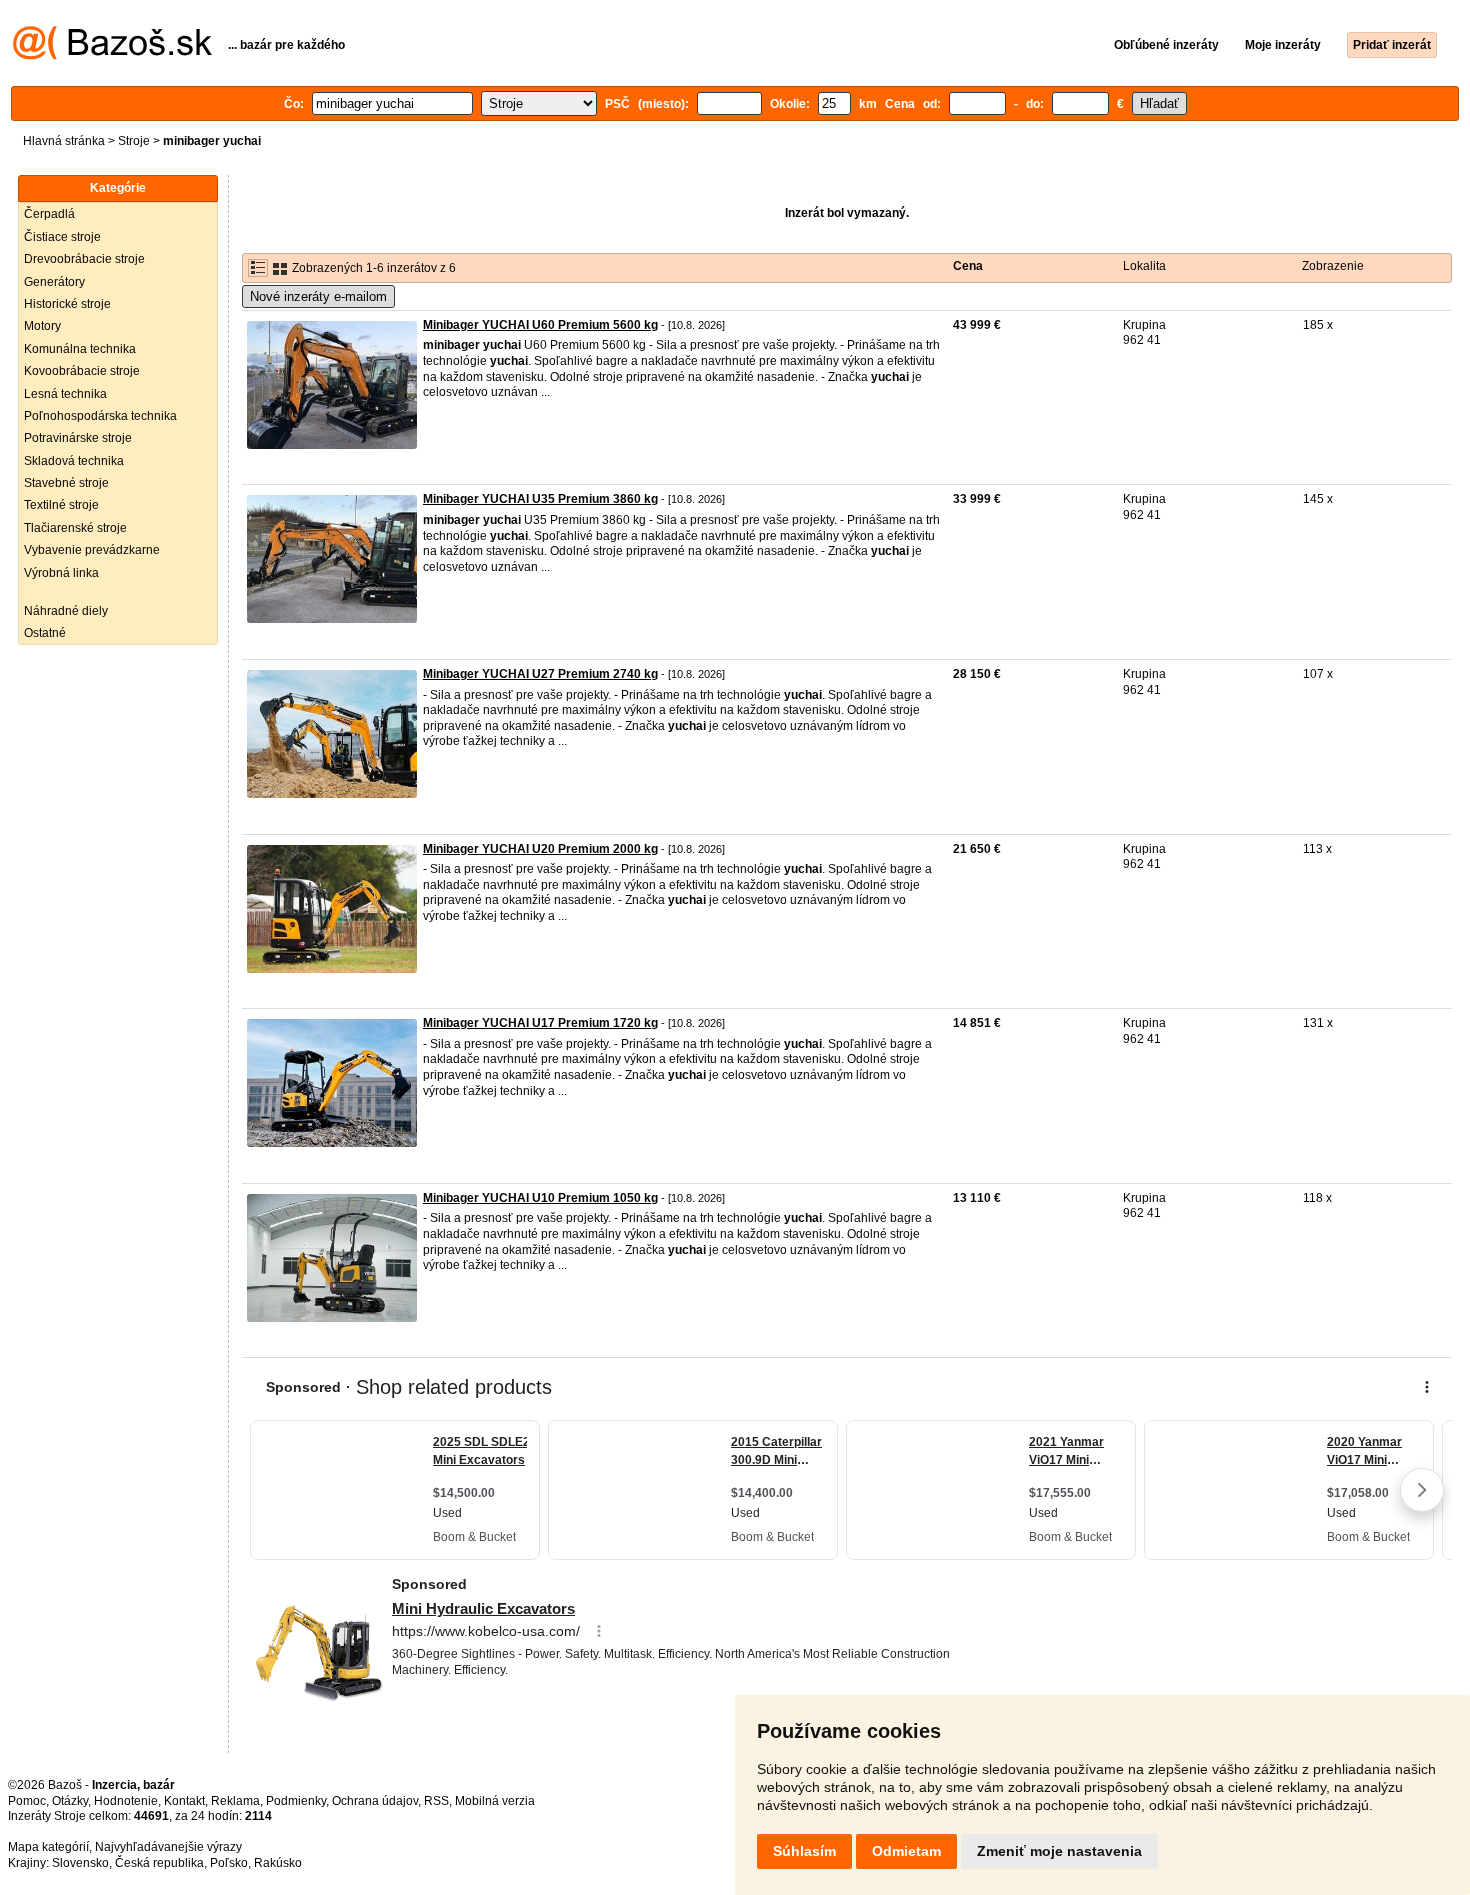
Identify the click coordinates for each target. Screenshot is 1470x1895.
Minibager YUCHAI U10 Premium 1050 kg (540, 1198)
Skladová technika (74, 461)
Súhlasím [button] (804, 1851)
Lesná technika (65, 394)
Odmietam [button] (906, 1851)
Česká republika (159, 1863)
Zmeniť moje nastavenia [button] (1059, 1851)
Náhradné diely (66, 611)
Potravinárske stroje (78, 438)
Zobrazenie (1333, 266)
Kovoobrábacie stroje (82, 371)
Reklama (235, 1801)
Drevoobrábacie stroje (84, 259)
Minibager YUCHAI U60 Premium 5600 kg (540, 325)
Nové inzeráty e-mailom (318, 296)
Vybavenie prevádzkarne (92, 550)
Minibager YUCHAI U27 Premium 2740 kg (540, 674)
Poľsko (229, 1863)
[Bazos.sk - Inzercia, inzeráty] (112, 56)
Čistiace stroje (62, 237)
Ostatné (45, 633)
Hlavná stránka (64, 141)
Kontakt (184, 1801)
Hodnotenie (126, 1801)
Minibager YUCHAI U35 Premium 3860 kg (540, 499)
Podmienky (296, 1801)
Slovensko (80, 1863)
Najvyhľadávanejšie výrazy (168, 1847)
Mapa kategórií (48, 1847)
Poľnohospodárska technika (100, 416)
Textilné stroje (61, 505)
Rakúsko (278, 1863)
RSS (436, 1801)
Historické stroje (67, 304)
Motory (42, 326)
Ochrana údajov (375, 1801)
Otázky (70, 1801)
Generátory (54, 282)
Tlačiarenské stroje (75, 528)
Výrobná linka (61, 573)
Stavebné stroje (66, 483)
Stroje (134, 141)
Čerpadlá (49, 214)
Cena (968, 266)
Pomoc (27, 1801)
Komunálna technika (80, 349)
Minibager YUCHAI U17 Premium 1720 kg (540, 1023)
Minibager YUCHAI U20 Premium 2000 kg (540, 849)
